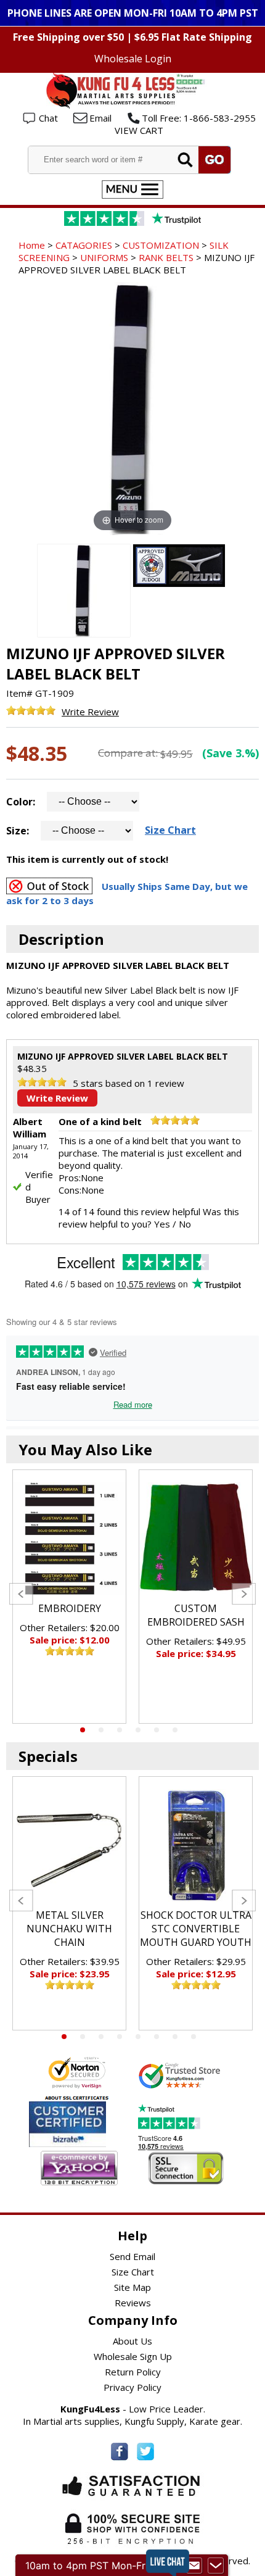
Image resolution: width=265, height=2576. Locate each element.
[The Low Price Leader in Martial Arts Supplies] (132, 105)
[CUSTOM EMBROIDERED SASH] (196, 1539)
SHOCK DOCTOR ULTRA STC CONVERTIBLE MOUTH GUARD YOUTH (196, 1929)
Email (100, 118)
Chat (48, 118)
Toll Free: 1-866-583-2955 (199, 118)
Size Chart (170, 830)
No (185, 1224)
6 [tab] (175, 1730)
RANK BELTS (166, 257)
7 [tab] (175, 2037)
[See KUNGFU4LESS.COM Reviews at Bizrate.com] (67, 2124)
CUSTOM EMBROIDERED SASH (196, 1615)
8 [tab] (194, 2037)
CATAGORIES (84, 245)
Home (32, 245)
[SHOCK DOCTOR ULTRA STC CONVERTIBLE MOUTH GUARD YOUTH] (196, 1846)
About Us (132, 2341)
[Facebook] (120, 2452)
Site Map (132, 2287)
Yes (162, 1224)
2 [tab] (101, 1730)
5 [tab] (157, 1730)
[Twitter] (145, 2452)
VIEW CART (139, 130)
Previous (21, 1594)
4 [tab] (138, 1730)
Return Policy (133, 2372)
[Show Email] (194, 2566)
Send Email (132, 2256)
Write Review (90, 712)
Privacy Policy (132, 2387)
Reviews (133, 2303)
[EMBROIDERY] (69, 1539)
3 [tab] (120, 1730)
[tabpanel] (69, 1597)
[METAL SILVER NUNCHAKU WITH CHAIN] (69, 1846)
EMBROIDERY (70, 1608)
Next (244, 1594)
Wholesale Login (133, 59)
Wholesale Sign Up (133, 2356)
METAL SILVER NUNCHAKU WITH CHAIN (69, 1929)
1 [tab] (83, 1730)
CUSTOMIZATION (161, 245)
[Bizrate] (89, 2139)
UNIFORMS (104, 257)
